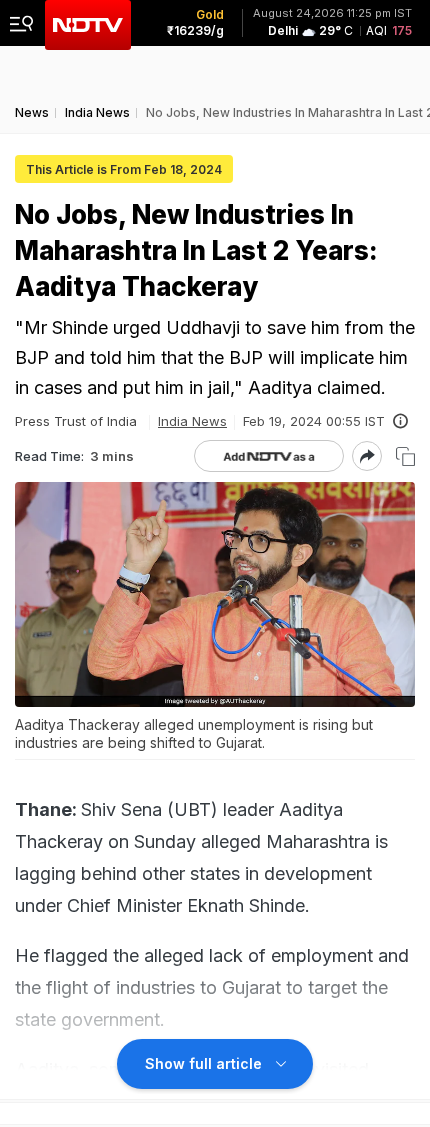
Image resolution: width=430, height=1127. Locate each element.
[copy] (405, 456)
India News (192, 421)
